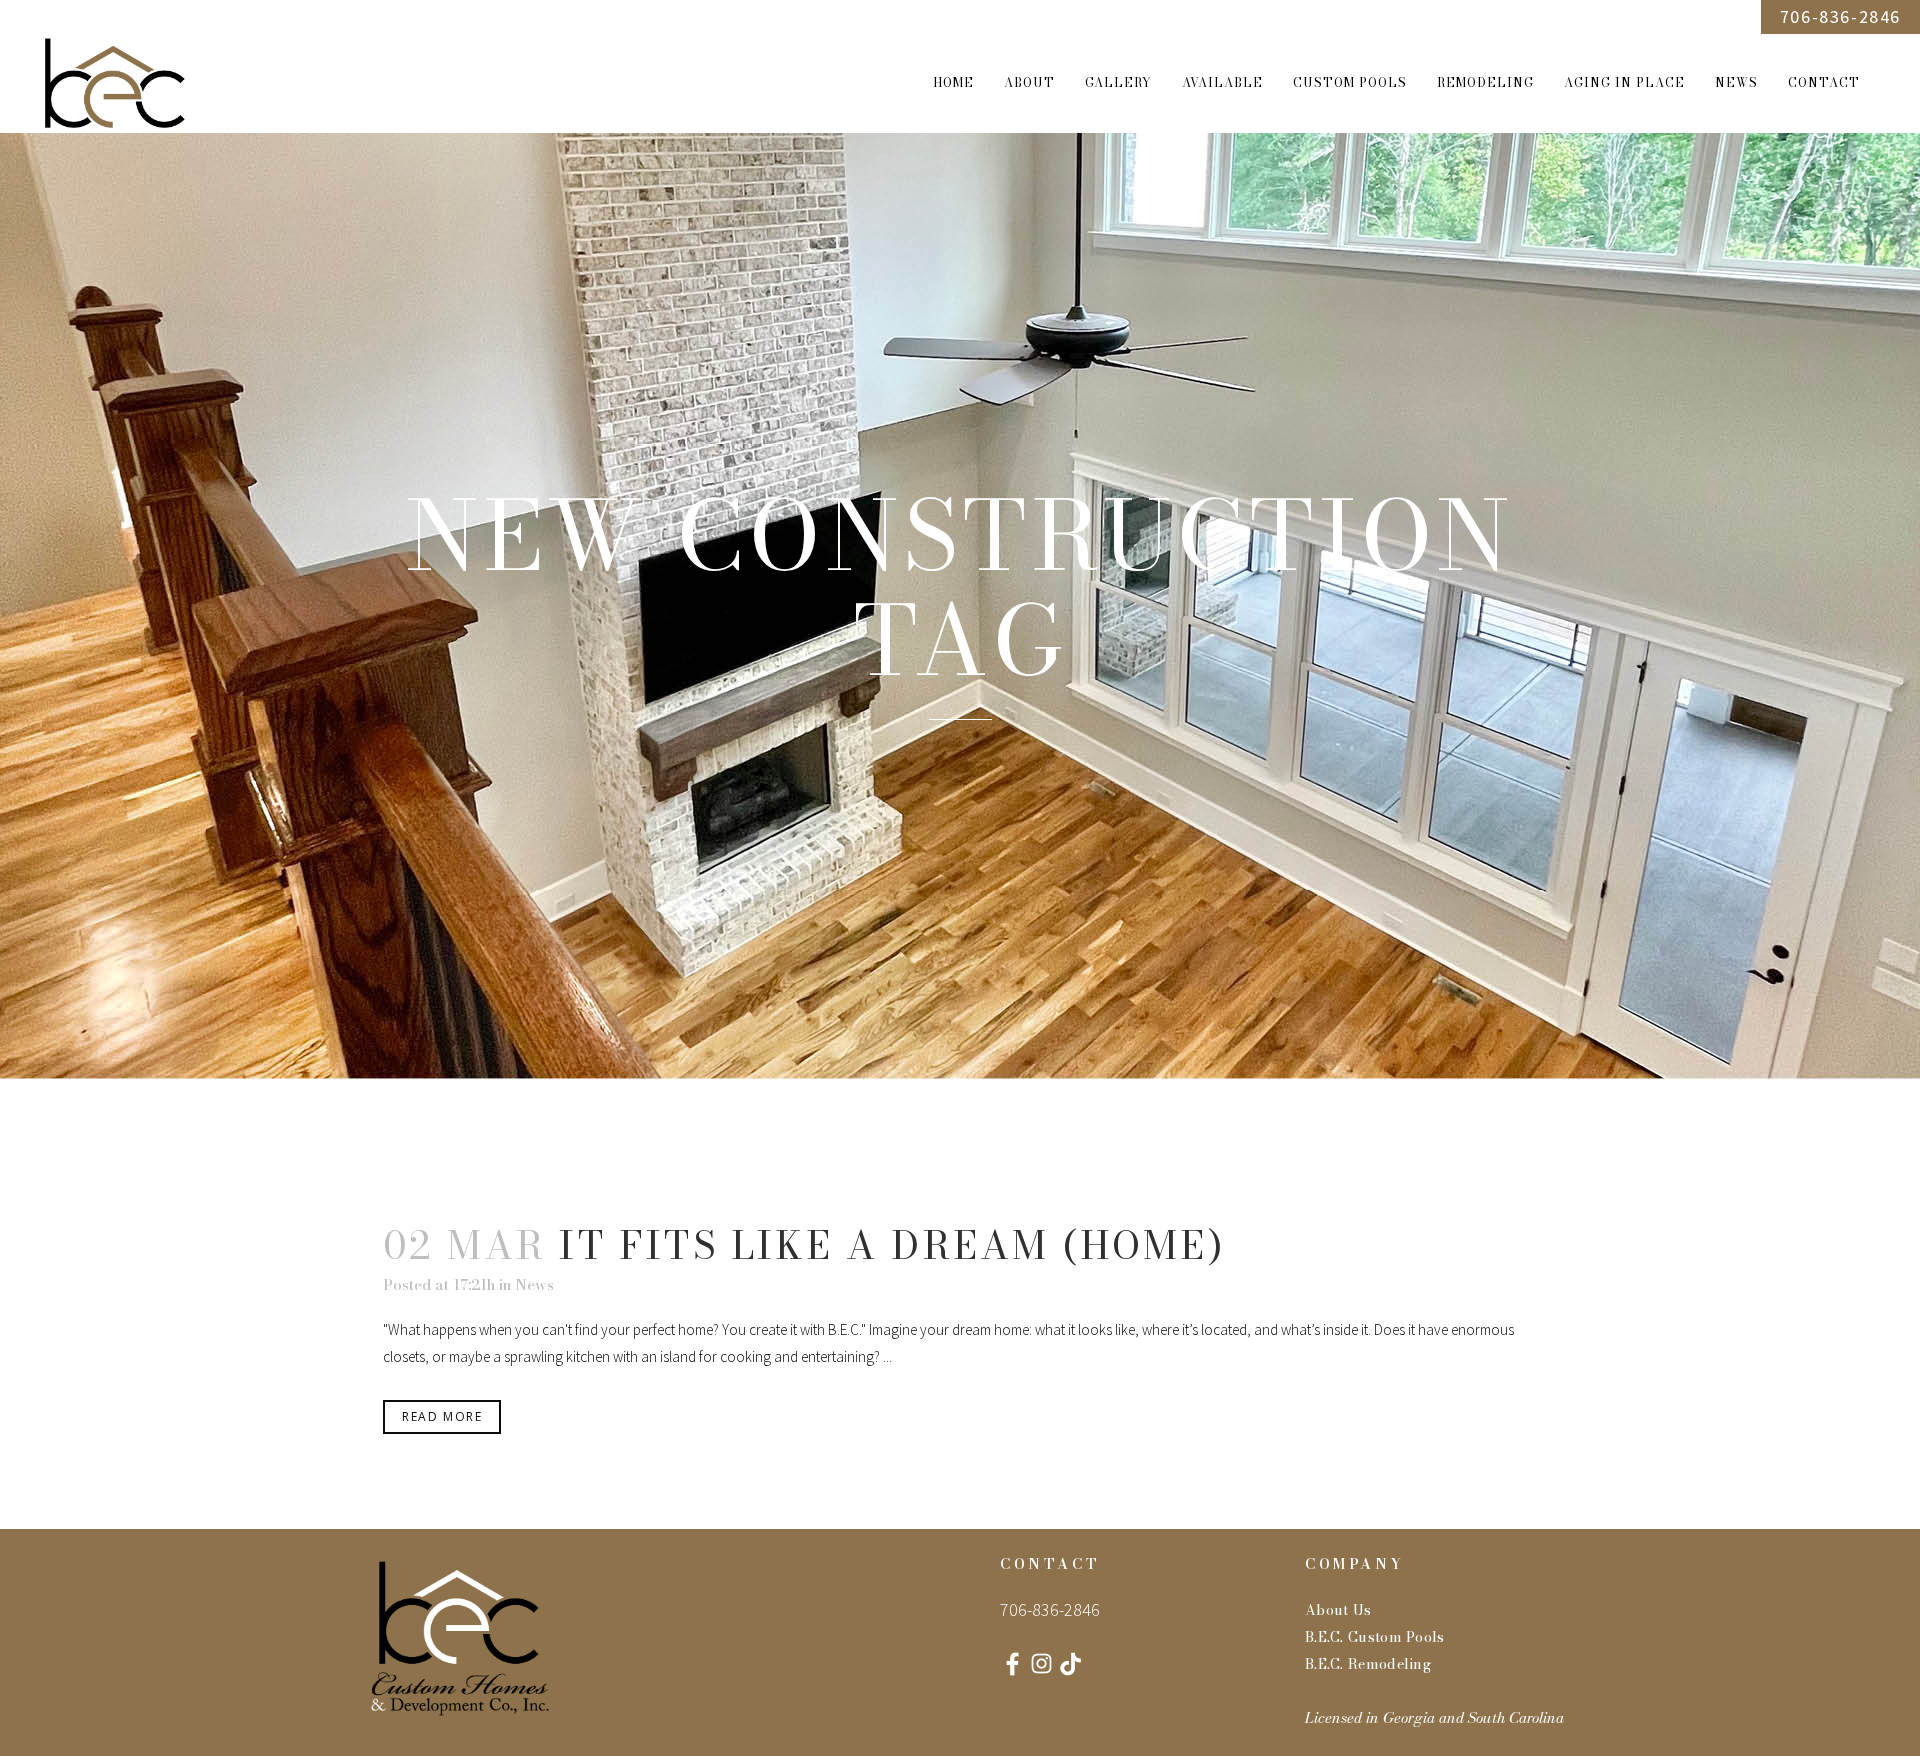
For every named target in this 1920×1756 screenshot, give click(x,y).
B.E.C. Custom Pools (1375, 1637)
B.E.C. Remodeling (1368, 1664)
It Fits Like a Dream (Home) (891, 1245)
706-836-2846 (1840, 16)
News (534, 1284)
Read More (442, 1416)
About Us (1338, 1610)
